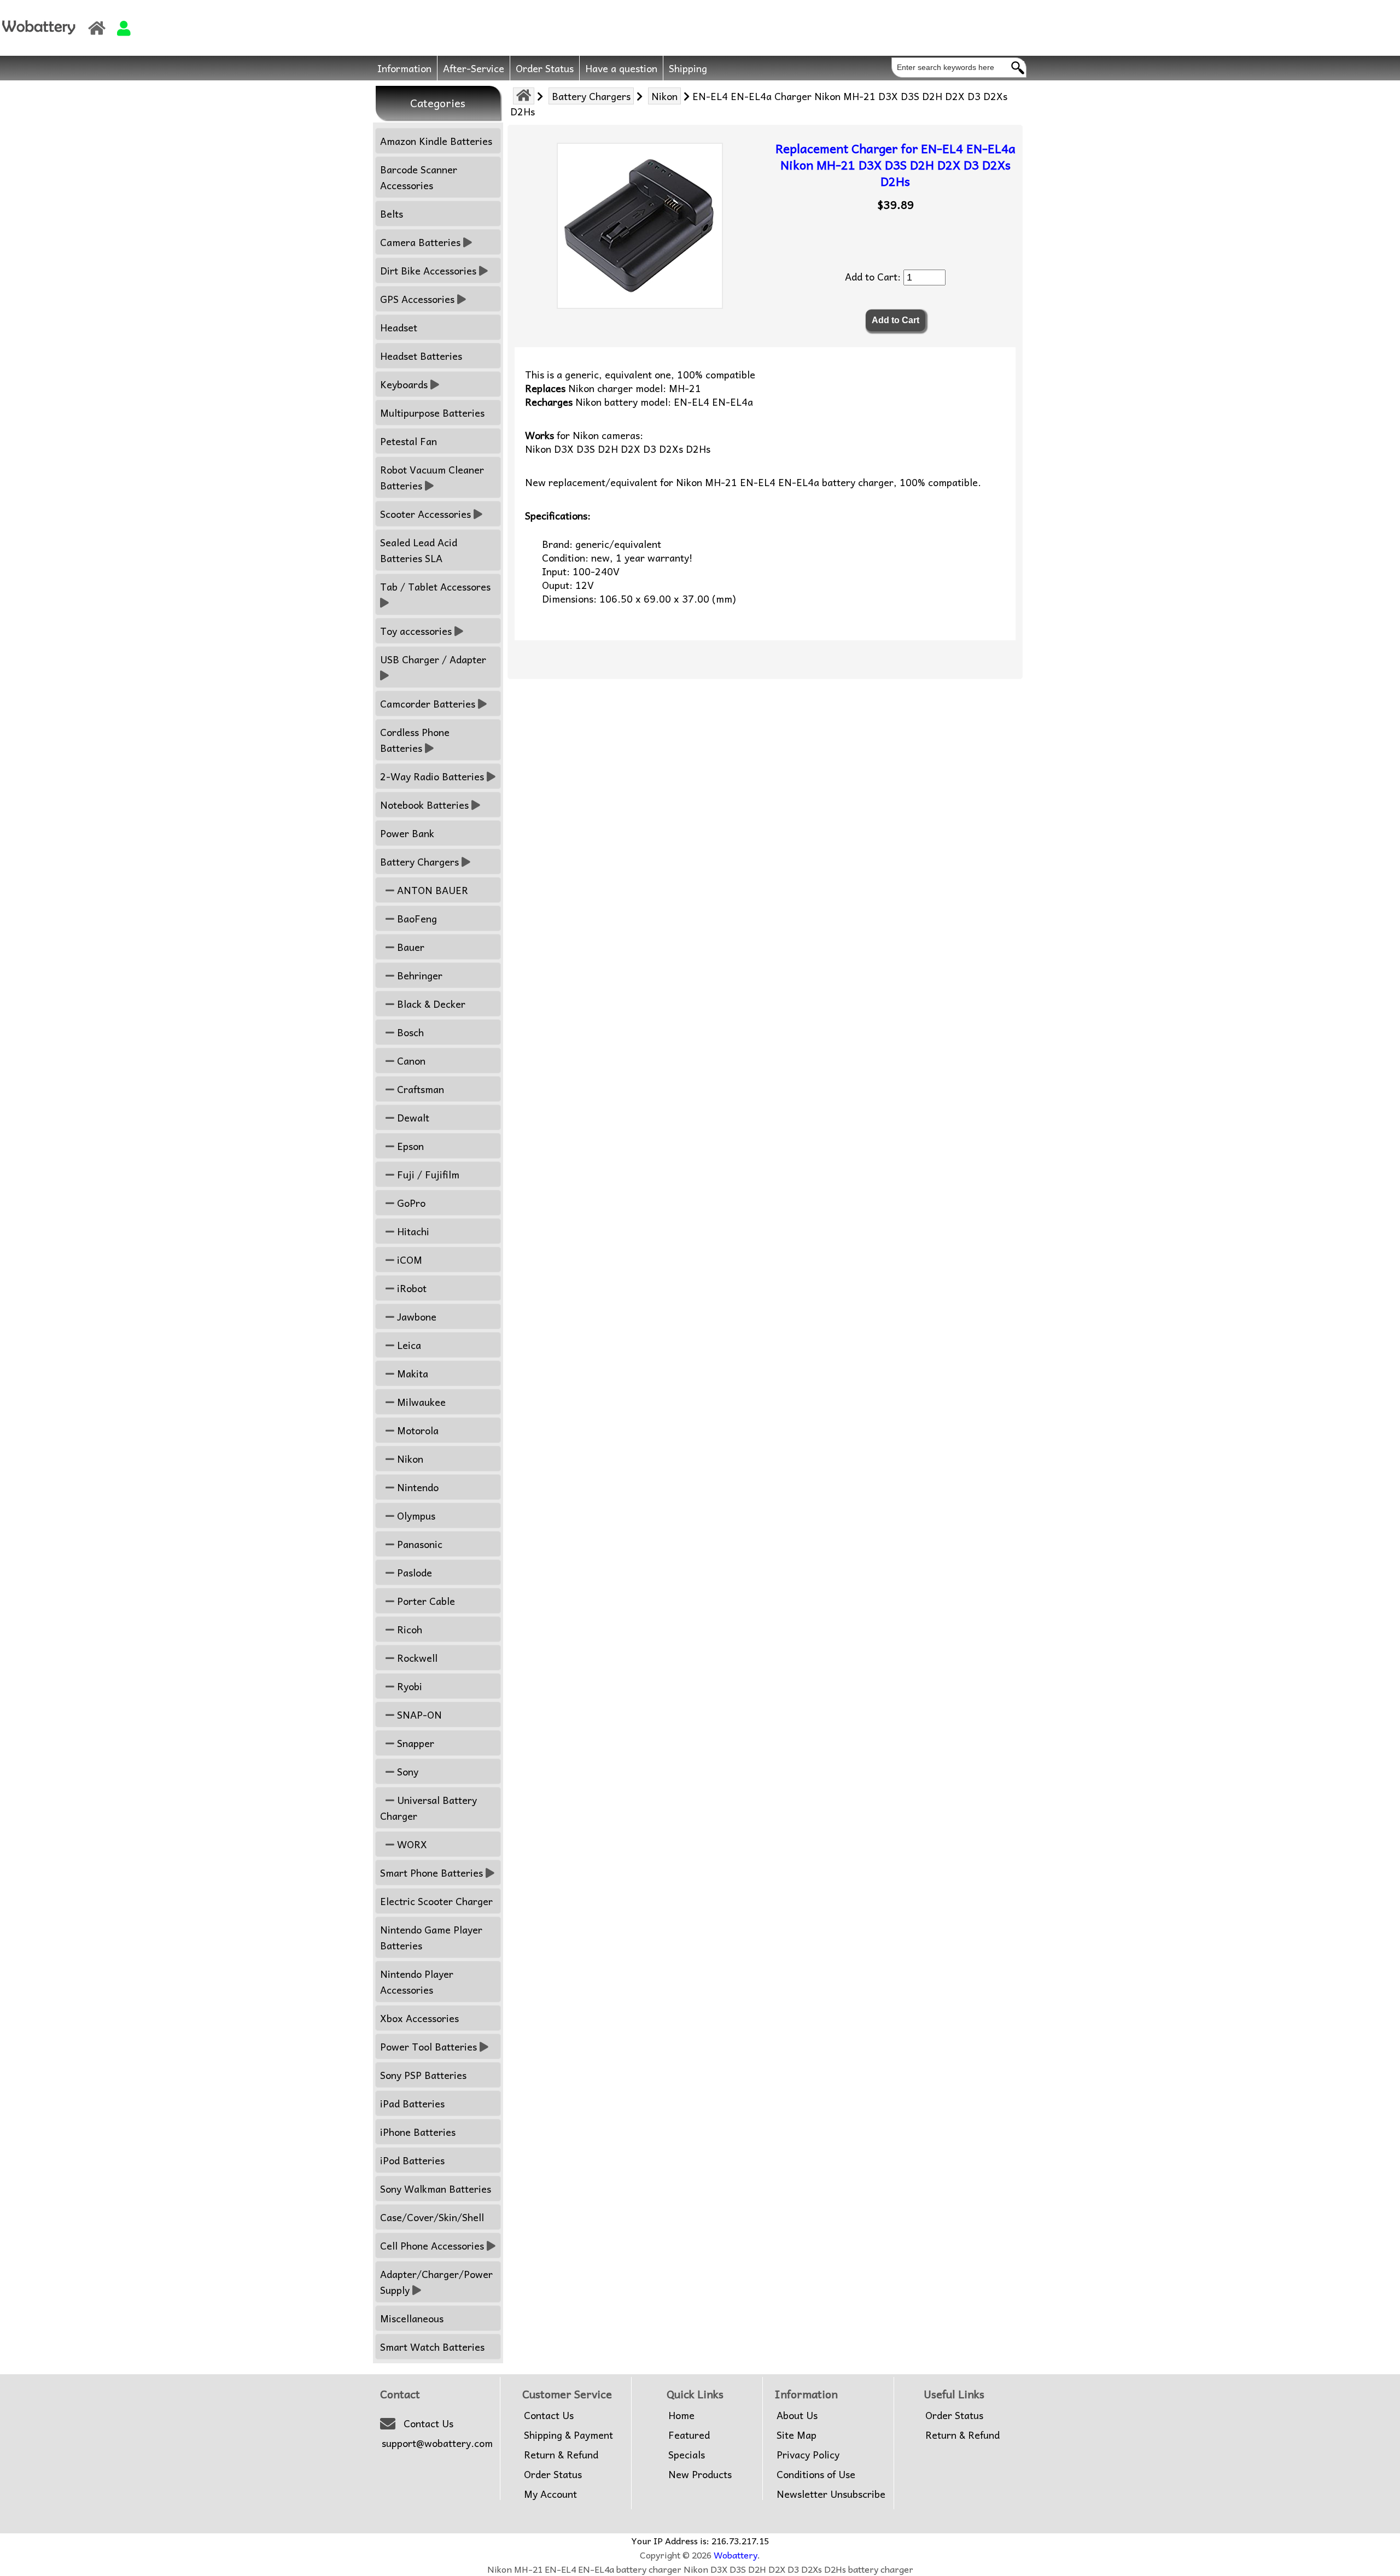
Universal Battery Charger (428, 1808)
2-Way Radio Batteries (432, 776)
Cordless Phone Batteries (415, 740)
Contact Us (428, 2423)
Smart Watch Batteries (432, 2347)
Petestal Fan (409, 441)
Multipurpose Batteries (432, 413)
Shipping (688, 68)
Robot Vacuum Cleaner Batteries (432, 477)
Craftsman (419, 1089)
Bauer (409, 947)
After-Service (474, 68)
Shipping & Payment (568, 2435)
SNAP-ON (418, 1715)
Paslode (413, 1572)
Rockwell (416, 1658)
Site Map (797, 2435)
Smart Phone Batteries (431, 1873)
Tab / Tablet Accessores (435, 586)
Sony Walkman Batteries (436, 2189)
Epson (409, 1146)
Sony (406, 1771)
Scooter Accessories (425, 514)
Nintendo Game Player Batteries (431, 1937)
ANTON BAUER (431, 890)
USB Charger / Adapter (433, 659)
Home (681, 2415)
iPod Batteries (412, 2160)
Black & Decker (430, 1004)
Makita (411, 1373)
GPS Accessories (417, 299)
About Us (797, 2415)
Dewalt (412, 1117)
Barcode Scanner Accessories (419, 177)
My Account (550, 2494)
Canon (410, 1061)
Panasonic (418, 1544)
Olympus (415, 1515)
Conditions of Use (816, 2474)
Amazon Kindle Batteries (436, 141)
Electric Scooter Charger (436, 1901)
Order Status (545, 68)
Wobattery (736, 2555)
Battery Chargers (591, 96)
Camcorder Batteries (428, 703)
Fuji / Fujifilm (427, 1174)
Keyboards (404, 384)
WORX (411, 1844)
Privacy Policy (808, 2455)
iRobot (410, 1288)
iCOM (408, 1260)
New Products (700, 2474)
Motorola (416, 1430)
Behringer (418, 975)
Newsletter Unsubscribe (831, 2494)
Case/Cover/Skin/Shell (432, 2217)
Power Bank (407, 833)
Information (404, 68)
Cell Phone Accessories (432, 2245)
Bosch (409, 1032)
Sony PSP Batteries (423, 2075)
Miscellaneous (412, 2318)
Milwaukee (420, 1402)
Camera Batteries (420, 242)
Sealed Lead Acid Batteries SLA (419, 550)
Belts (392, 214)
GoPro (410, 1203)
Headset (399, 327)
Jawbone (415, 1316)
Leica (408, 1345)
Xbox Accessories (419, 2018)
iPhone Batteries (418, 2132)
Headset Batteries (421, 356)
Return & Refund (561, 2455)
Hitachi (412, 1231)
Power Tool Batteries (428, 2046)
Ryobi (408, 1686)
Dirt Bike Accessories (428, 270)
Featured (689, 2435)
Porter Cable (425, 1601)
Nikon (664, 96)
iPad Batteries (412, 2103)
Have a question (621, 68)
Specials (687, 2455)
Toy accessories (416, 631)
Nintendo (416, 1487)
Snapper (414, 1743)
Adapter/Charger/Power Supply (436, 2282)
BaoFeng (416, 918)
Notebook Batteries (424, 805)
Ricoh (408, 1629)
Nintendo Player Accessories (417, 1982)
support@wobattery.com (437, 2443)
